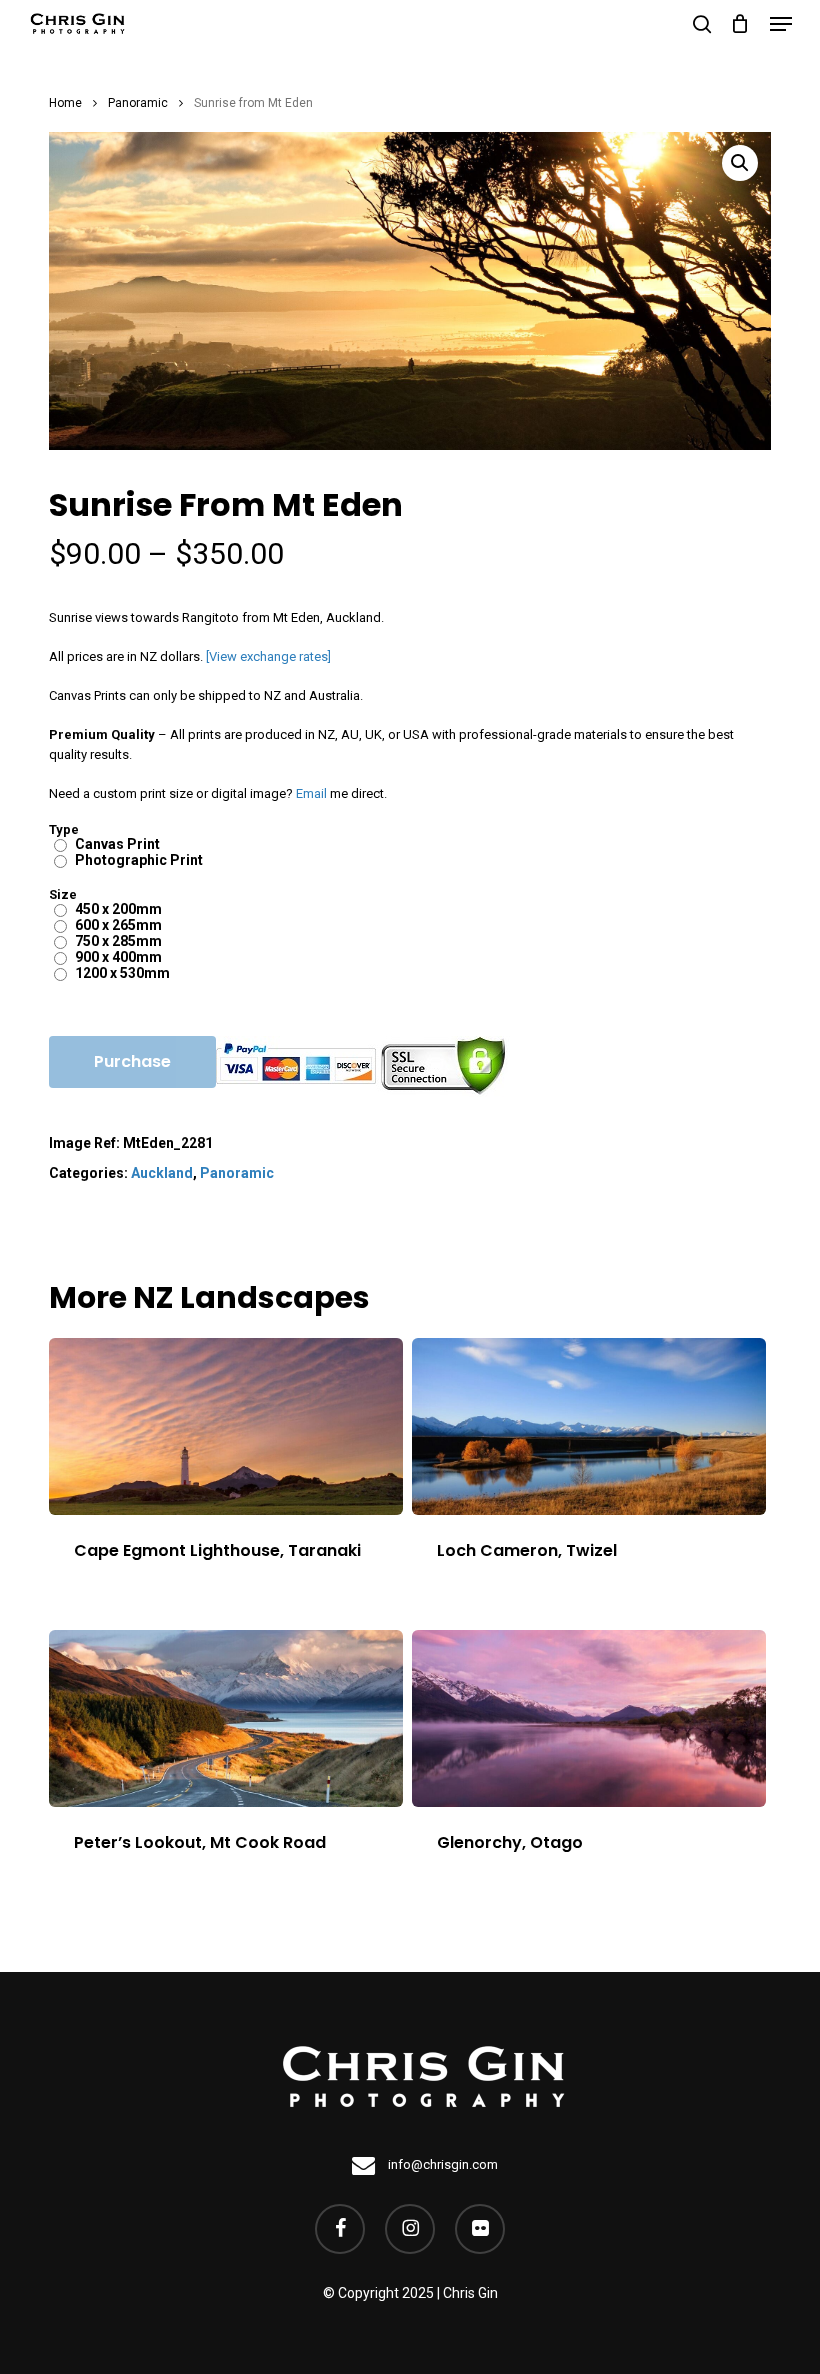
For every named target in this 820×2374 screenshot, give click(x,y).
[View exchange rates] (268, 656)
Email (311, 793)
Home (65, 103)
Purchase (132, 1061)
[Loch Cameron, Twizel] (589, 1426)
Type (64, 829)
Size (63, 894)
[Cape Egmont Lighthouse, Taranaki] (226, 1426)
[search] (702, 24)
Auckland (162, 1173)
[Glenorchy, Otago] (589, 1718)
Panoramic (138, 103)
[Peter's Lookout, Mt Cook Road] (226, 1718)
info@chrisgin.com (441, 2164)
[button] (781, 24)
